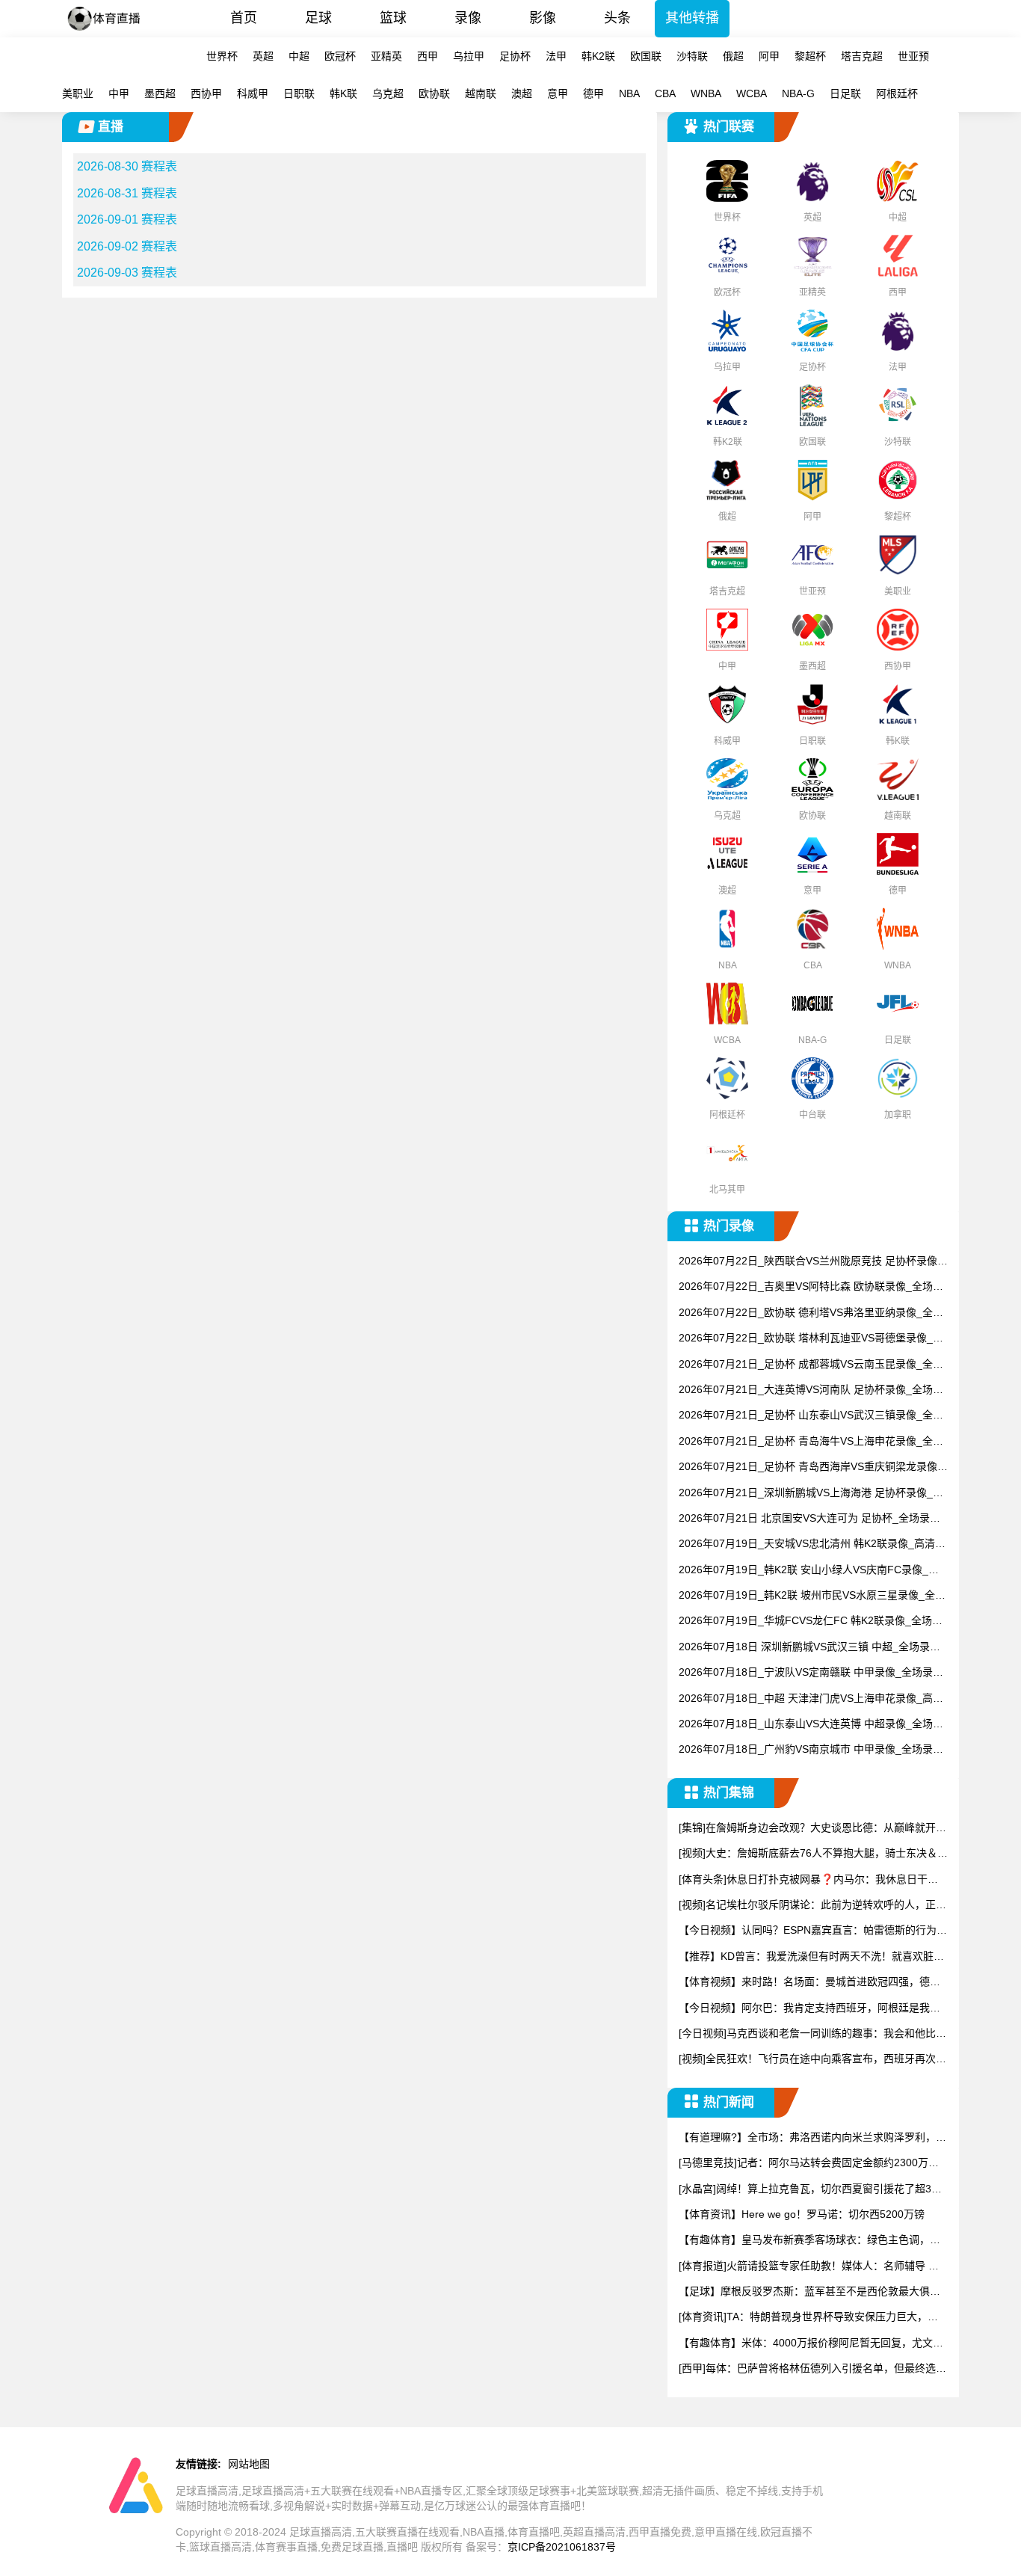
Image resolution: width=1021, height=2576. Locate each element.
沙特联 (692, 56)
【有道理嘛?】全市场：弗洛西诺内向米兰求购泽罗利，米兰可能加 (812, 2138)
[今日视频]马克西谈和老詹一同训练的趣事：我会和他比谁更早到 (812, 2034)
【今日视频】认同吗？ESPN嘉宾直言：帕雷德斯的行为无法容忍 (813, 1931)
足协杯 (515, 56)
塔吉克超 (862, 56)
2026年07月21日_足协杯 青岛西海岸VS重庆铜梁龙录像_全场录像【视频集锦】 (811, 1467)
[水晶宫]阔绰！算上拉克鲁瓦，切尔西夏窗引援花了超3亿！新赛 (805, 2190)
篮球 (393, 18)
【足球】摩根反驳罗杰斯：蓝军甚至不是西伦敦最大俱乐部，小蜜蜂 (809, 2292)
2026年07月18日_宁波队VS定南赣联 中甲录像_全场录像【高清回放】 (811, 1673)
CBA (665, 93)
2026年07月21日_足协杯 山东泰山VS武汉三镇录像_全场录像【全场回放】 (811, 1416)
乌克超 (388, 93)
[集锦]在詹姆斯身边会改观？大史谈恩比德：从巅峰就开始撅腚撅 (812, 1829)
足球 (318, 18)
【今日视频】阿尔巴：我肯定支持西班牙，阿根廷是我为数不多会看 (809, 2009)
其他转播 (692, 18)
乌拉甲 (469, 56)
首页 (244, 18)
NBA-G (798, 93)
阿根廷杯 (897, 93)
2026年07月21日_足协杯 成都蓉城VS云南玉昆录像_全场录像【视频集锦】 (811, 1365)
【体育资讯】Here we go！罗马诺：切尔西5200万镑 (802, 2214)
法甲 (556, 56)
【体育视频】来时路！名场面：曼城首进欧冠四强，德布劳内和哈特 (809, 1983)
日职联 (299, 93)
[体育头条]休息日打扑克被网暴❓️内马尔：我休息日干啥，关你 (803, 1880)
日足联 (845, 93)
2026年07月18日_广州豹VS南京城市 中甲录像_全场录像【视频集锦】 (811, 1750)
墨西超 (160, 93)
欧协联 (434, 93)
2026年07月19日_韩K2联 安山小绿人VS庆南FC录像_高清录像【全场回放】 (809, 1571)
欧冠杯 (340, 56)
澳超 (522, 93)
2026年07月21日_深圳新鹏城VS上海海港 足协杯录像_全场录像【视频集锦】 (811, 1494)
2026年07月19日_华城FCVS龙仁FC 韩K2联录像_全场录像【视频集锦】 (811, 1621)
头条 (617, 18)
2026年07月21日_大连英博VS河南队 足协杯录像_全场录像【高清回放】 (811, 1390)
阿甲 (769, 56)
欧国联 (646, 56)
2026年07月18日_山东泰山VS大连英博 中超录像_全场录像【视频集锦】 (811, 1725)
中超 (299, 56)
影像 (543, 18)
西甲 (428, 56)
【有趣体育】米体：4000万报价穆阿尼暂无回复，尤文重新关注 (811, 2344)
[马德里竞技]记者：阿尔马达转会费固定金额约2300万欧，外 (803, 2164)
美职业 (78, 93)
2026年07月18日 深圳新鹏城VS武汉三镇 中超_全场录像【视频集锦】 (809, 1648)
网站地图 (249, 2464)
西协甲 (206, 93)
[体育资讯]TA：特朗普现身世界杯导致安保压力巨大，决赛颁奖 (808, 2318)
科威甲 (253, 93)
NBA (629, 93)
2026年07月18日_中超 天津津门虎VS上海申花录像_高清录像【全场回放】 (811, 1699)
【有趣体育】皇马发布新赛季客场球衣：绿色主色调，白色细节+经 (809, 2241)
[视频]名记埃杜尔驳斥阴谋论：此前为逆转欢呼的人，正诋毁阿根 (812, 1906)
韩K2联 (598, 56)
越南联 (481, 93)
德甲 (593, 93)
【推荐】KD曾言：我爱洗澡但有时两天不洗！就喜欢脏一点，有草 (811, 1957)
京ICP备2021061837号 (562, 2547)
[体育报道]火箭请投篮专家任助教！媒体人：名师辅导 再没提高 (809, 2267)
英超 (263, 56)
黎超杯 (810, 56)
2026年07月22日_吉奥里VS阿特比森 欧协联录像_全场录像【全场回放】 (811, 1287)
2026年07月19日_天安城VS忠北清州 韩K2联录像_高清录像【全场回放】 (812, 1544)
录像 (468, 18)
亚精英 (386, 56)
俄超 (733, 56)
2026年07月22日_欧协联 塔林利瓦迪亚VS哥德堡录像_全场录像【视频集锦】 (811, 1339)
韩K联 (343, 93)
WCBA (752, 93)
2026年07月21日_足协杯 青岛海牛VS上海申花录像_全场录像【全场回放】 (811, 1442)
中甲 (119, 93)
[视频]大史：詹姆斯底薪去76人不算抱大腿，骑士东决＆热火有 (813, 1854)
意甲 (558, 93)
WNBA (706, 93)
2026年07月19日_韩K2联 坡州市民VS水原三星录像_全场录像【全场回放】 (812, 1596)
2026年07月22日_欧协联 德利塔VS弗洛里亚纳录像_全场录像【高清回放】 (811, 1313)
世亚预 (913, 56)
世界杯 (222, 56)
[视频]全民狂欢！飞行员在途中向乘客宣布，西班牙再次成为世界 (812, 2060)
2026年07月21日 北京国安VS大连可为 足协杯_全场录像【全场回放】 (809, 1519)
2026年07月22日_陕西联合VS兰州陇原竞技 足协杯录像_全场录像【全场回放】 (811, 1262)
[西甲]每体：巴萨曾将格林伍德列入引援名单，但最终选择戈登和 (812, 2369)
